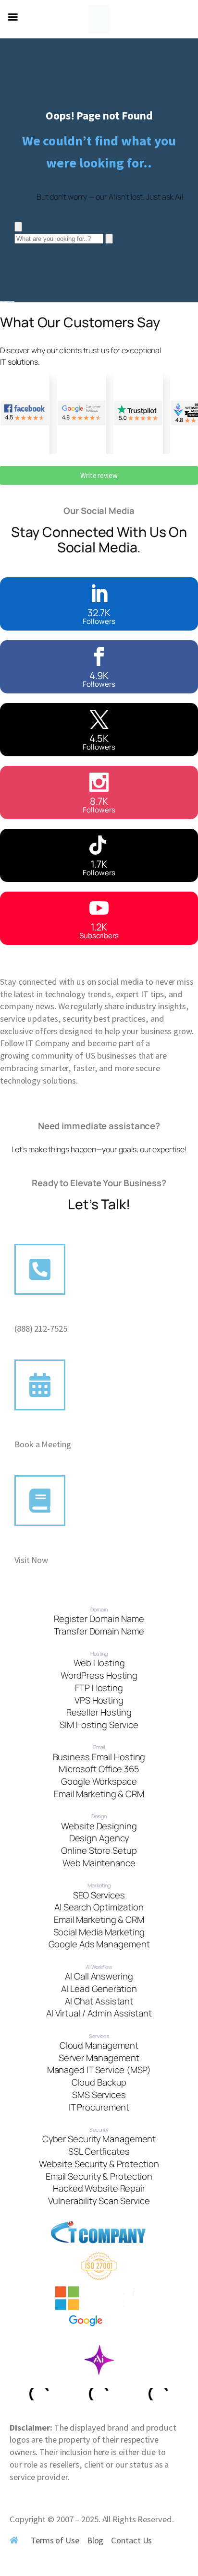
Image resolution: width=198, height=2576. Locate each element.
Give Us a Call (41, 1316)
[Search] (109, 239)
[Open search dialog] (18, 227)
